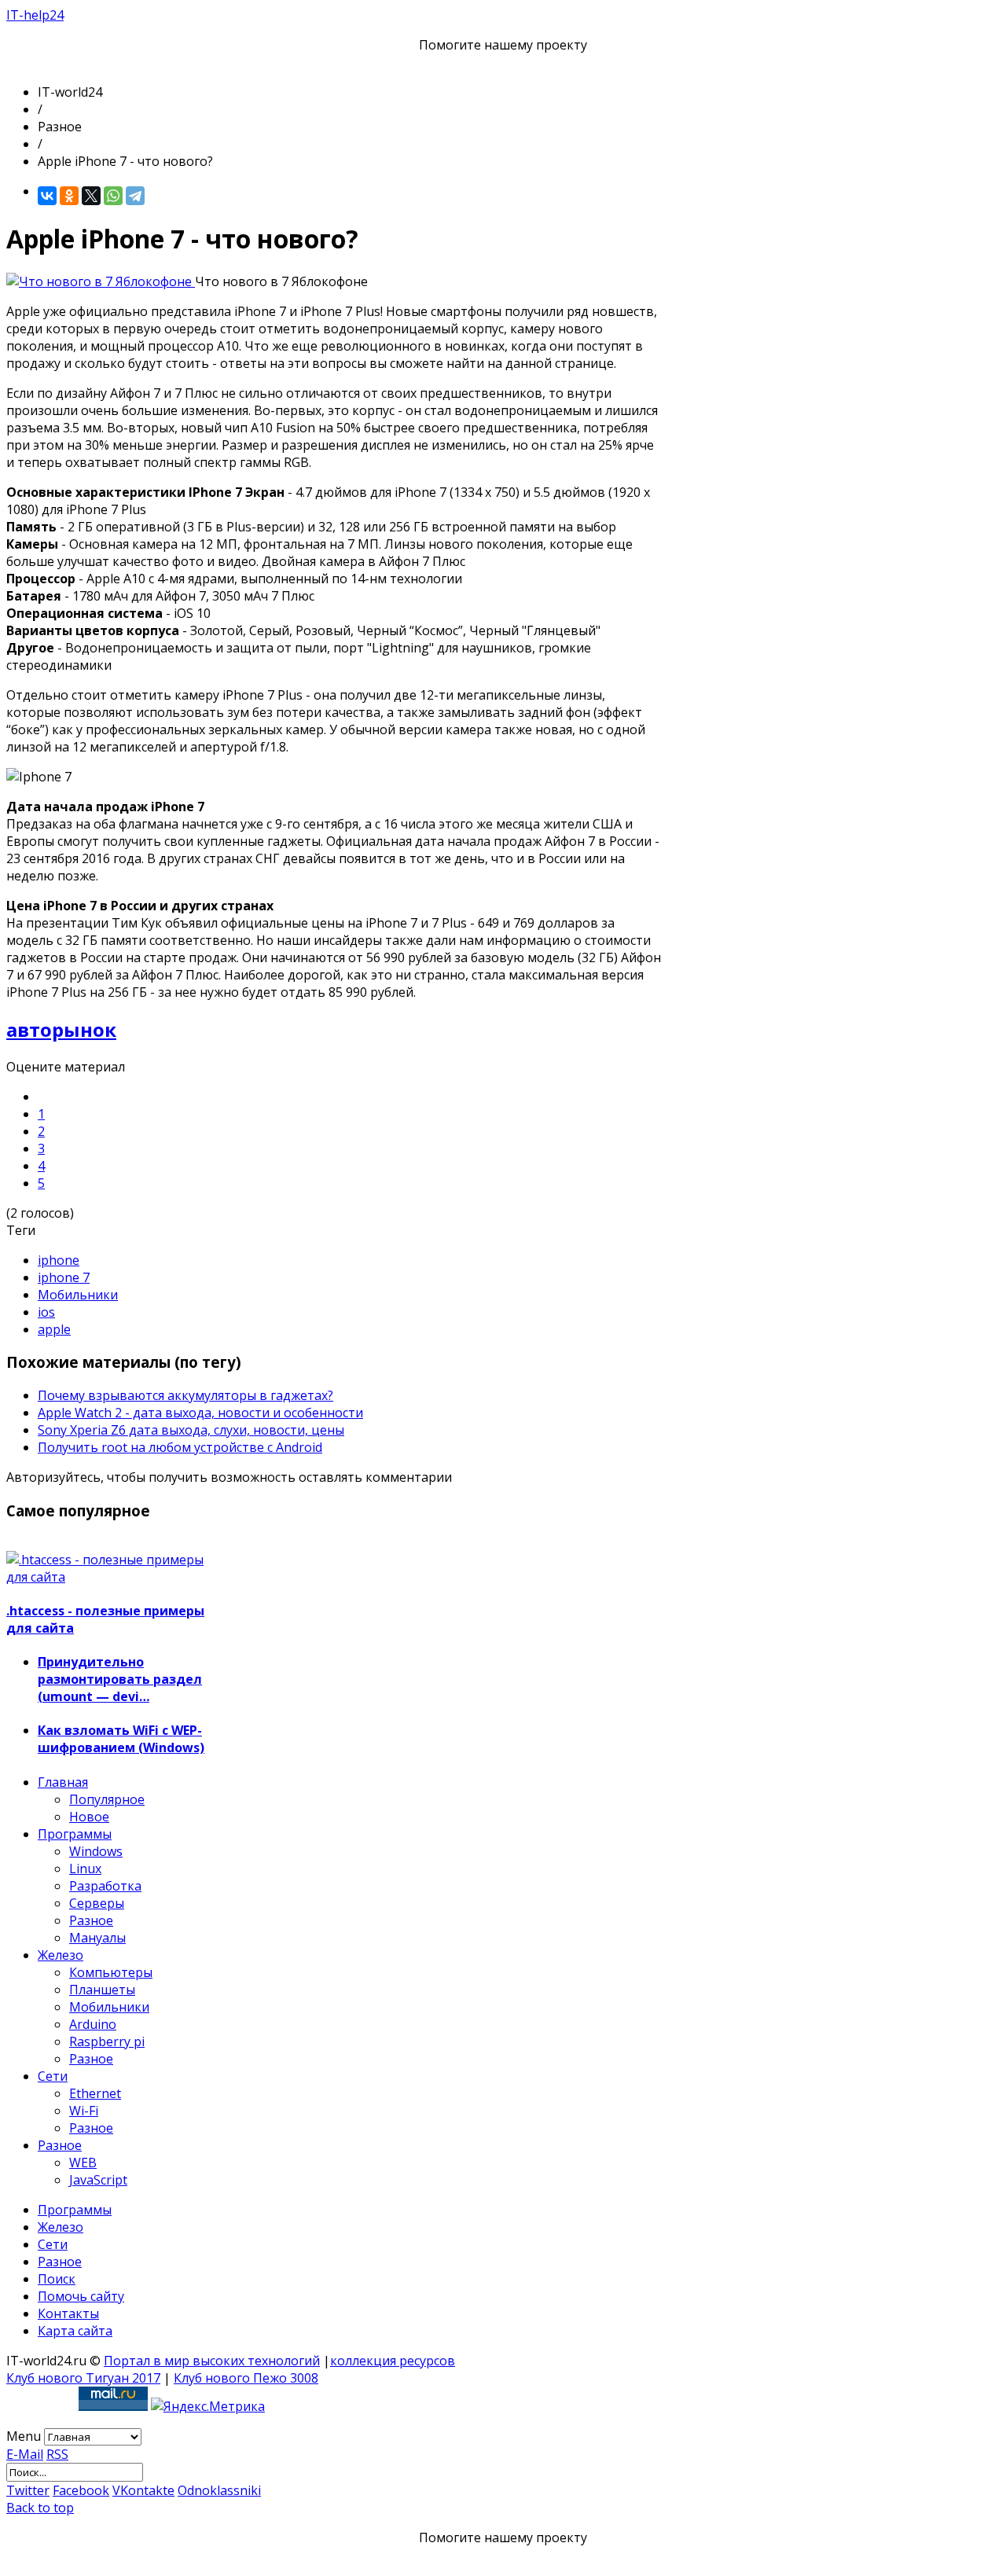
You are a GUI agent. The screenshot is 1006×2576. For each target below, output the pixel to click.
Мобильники (78, 1295)
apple (54, 1329)
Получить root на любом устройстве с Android (180, 1447)
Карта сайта (75, 2331)
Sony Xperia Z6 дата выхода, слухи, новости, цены (191, 1430)
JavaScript (98, 2180)
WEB (83, 2163)
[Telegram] (135, 196)
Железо (61, 1955)
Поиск (57, 2279)
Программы (75, 1834)
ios (46, 1312)
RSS (57, 2454)
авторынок (61, 1029)
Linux (85, 1869)
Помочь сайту (81, 2296)
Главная (63, 1782)
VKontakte (143, 2490)
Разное (91, 1920)
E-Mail (25, 2454)
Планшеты (102, 1990)
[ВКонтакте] (47, 196)
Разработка (105, 1886)
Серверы (97, 1903)
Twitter (28, 2490)
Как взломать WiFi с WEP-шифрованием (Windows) (121, 1739)
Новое (89, 1817)
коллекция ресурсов (393, 2361)
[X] (91, 196)
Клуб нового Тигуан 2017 (83, 2378)
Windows (96, 1851)
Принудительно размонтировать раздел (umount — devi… (120, 1679)
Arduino (93, 2024)
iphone (59, 1260)
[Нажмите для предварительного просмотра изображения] (101, 281)
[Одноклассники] (69, 196)
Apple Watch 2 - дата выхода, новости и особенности (200, 1413)
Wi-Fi (84, 2111)
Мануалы (97, 1938)
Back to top (40, 2508)
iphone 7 (64, 1277)
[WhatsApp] (113, 196)
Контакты (68, 2313)
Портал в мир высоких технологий (212, 2361)
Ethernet (95, 2093)
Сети (53, 2076)
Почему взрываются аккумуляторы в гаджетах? (185, 1395)
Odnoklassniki (219, 2490)
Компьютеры (111, 1972)
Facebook (81, 2490)
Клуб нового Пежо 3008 (246, 2378)
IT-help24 (35, 15)
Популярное (107, 1799)
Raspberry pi (107, 2041)
